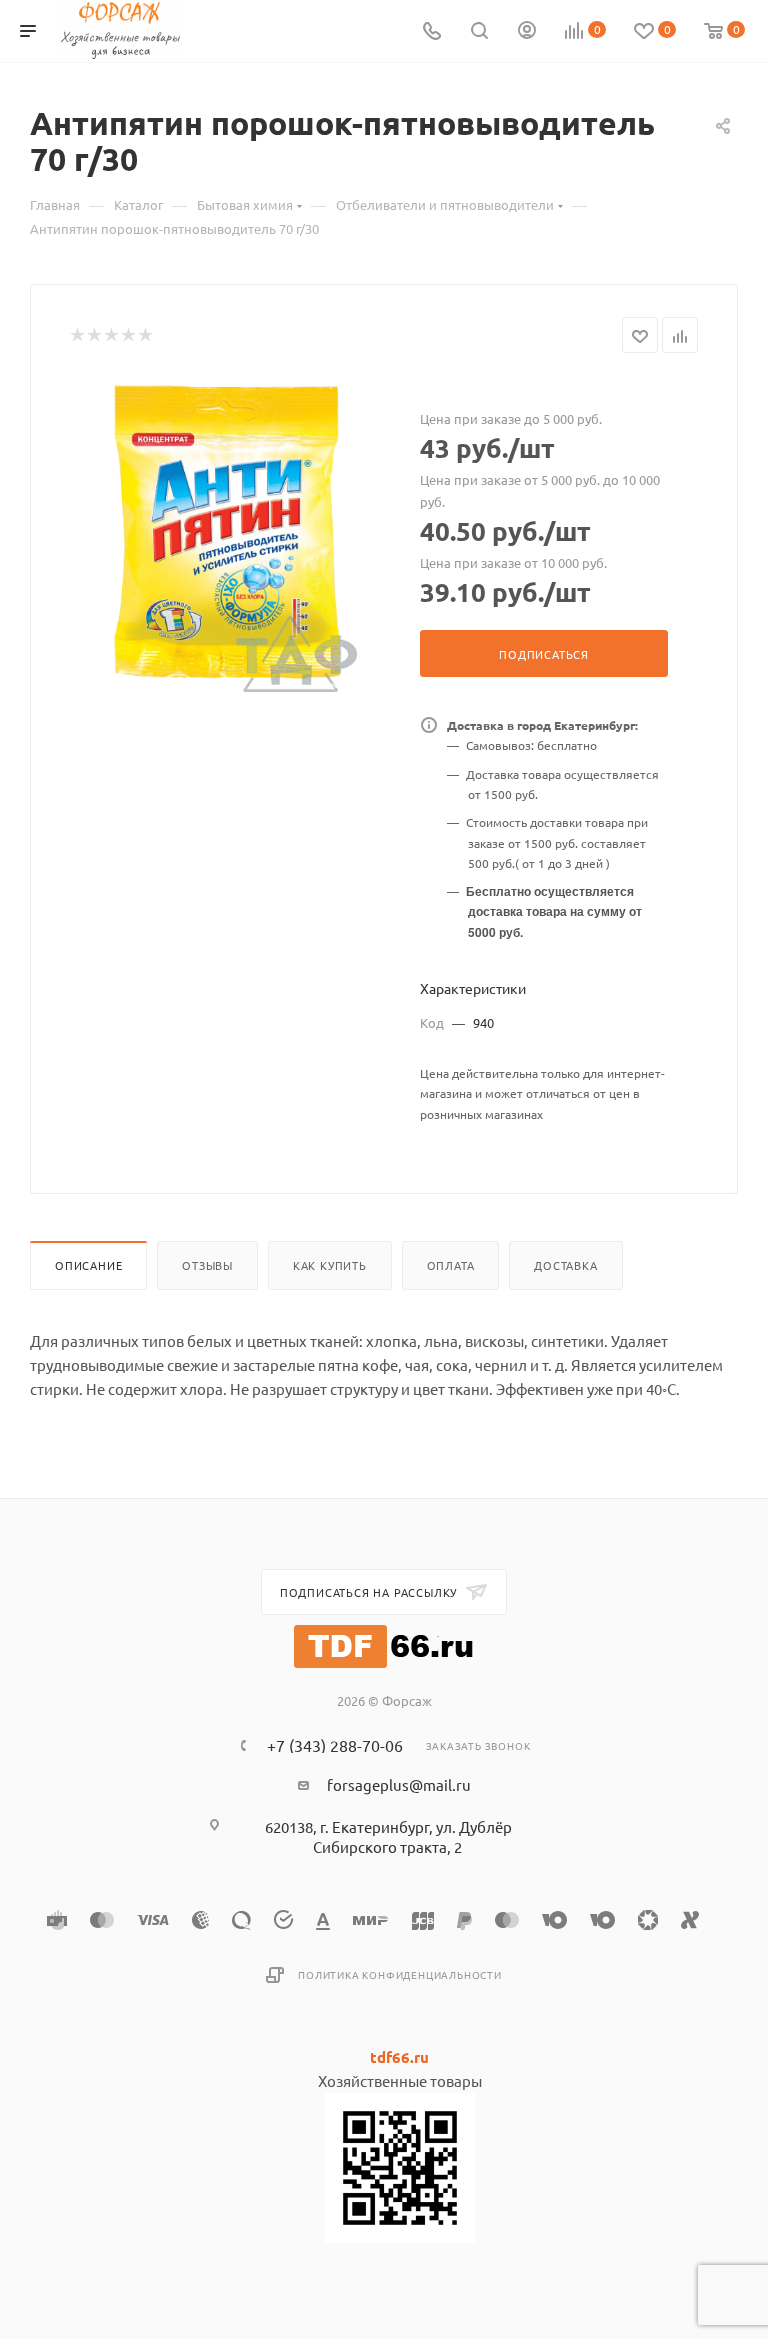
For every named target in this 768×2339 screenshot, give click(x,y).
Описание (88, 1265)
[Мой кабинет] (527, 31)
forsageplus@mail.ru (399, 1784)
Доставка (565, 1265)
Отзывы (207, 1265)
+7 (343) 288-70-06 (335, 1745)
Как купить (330, 1265)
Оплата (451, 1265)
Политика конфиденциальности (400, 1974)
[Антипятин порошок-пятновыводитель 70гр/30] (230, 535)
